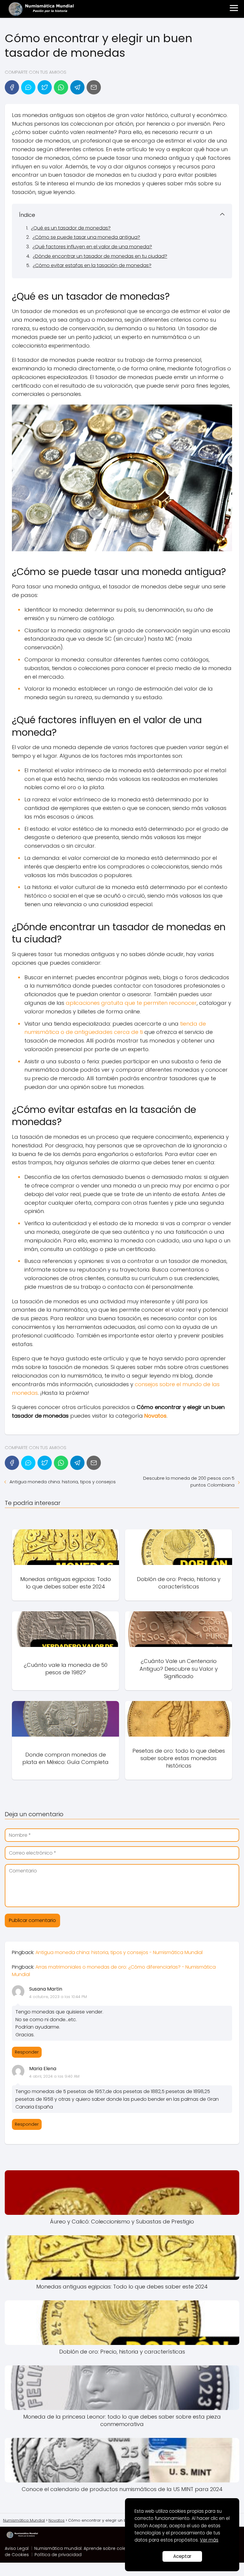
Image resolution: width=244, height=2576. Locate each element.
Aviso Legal (17, 2548)
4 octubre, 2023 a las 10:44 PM (58, 1997)
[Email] (94, 87)
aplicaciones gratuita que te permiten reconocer (131, 1003)
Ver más (209, 2540)
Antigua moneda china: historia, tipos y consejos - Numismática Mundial (119, 1952)
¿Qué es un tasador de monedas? (71, 228)
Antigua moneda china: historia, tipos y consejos (63, 1482)
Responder (27, 2052)
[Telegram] (77, 87)
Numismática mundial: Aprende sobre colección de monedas (101, 2548)
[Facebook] (12, 87)
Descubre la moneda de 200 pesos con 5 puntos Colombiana (189, 1482)
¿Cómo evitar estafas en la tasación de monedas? (92, 265)
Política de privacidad (58, 2555)
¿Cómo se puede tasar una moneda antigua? (86, 237)
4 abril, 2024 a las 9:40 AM (54, 2076)
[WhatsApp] (61, 87)
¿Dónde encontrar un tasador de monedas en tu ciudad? (100, 256)
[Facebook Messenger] (28, 87)
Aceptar (182, 2556)
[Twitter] (45, 87)
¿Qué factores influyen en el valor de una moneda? (92, 247)
